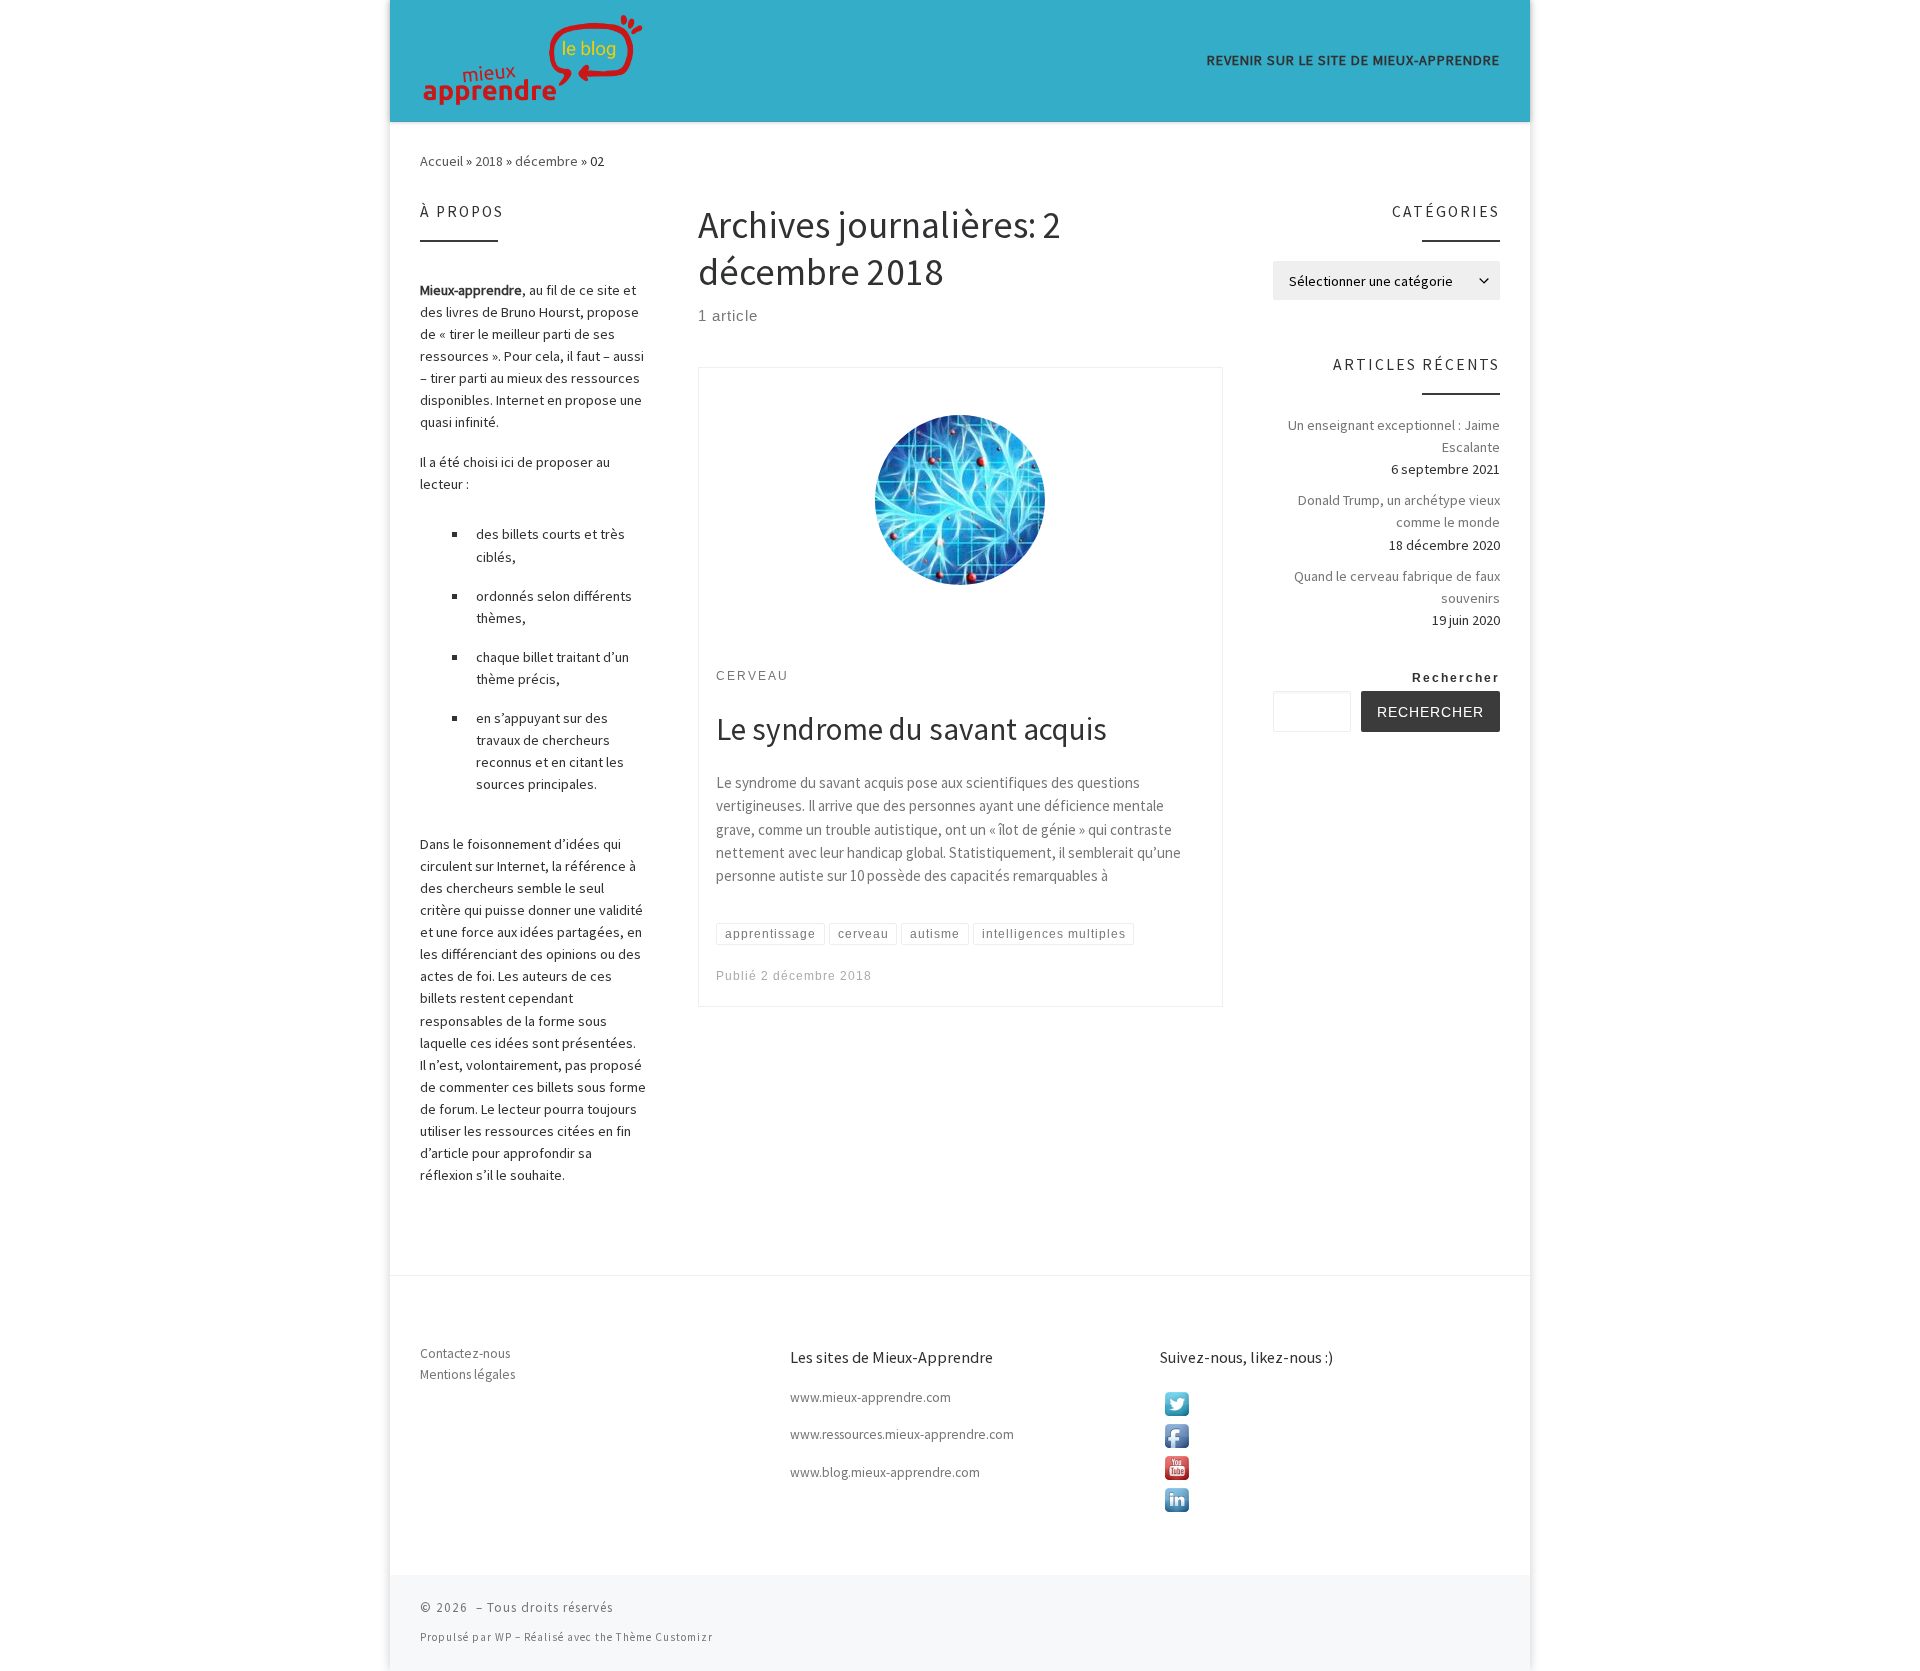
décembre (546, 161)
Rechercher (1456, 678)
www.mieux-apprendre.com (870, 1397)
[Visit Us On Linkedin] (1330, 1500)
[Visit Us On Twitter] (1330, 1404)
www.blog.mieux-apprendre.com (885, 1472)
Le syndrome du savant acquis (911, 728)
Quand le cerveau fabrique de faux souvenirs (1397, 587)
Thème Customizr (664, 1637)
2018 (489, 161)
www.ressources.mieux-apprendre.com (902, 1434)
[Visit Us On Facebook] (1330, 1436)
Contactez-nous (465, 1353)
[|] (533, 60)
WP (503, 1637)
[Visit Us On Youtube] (1330, 1468)
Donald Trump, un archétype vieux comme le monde (1399, 511)
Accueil (441, 161)
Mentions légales (467, 1374)
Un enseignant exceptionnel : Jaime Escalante (1394, 436)
